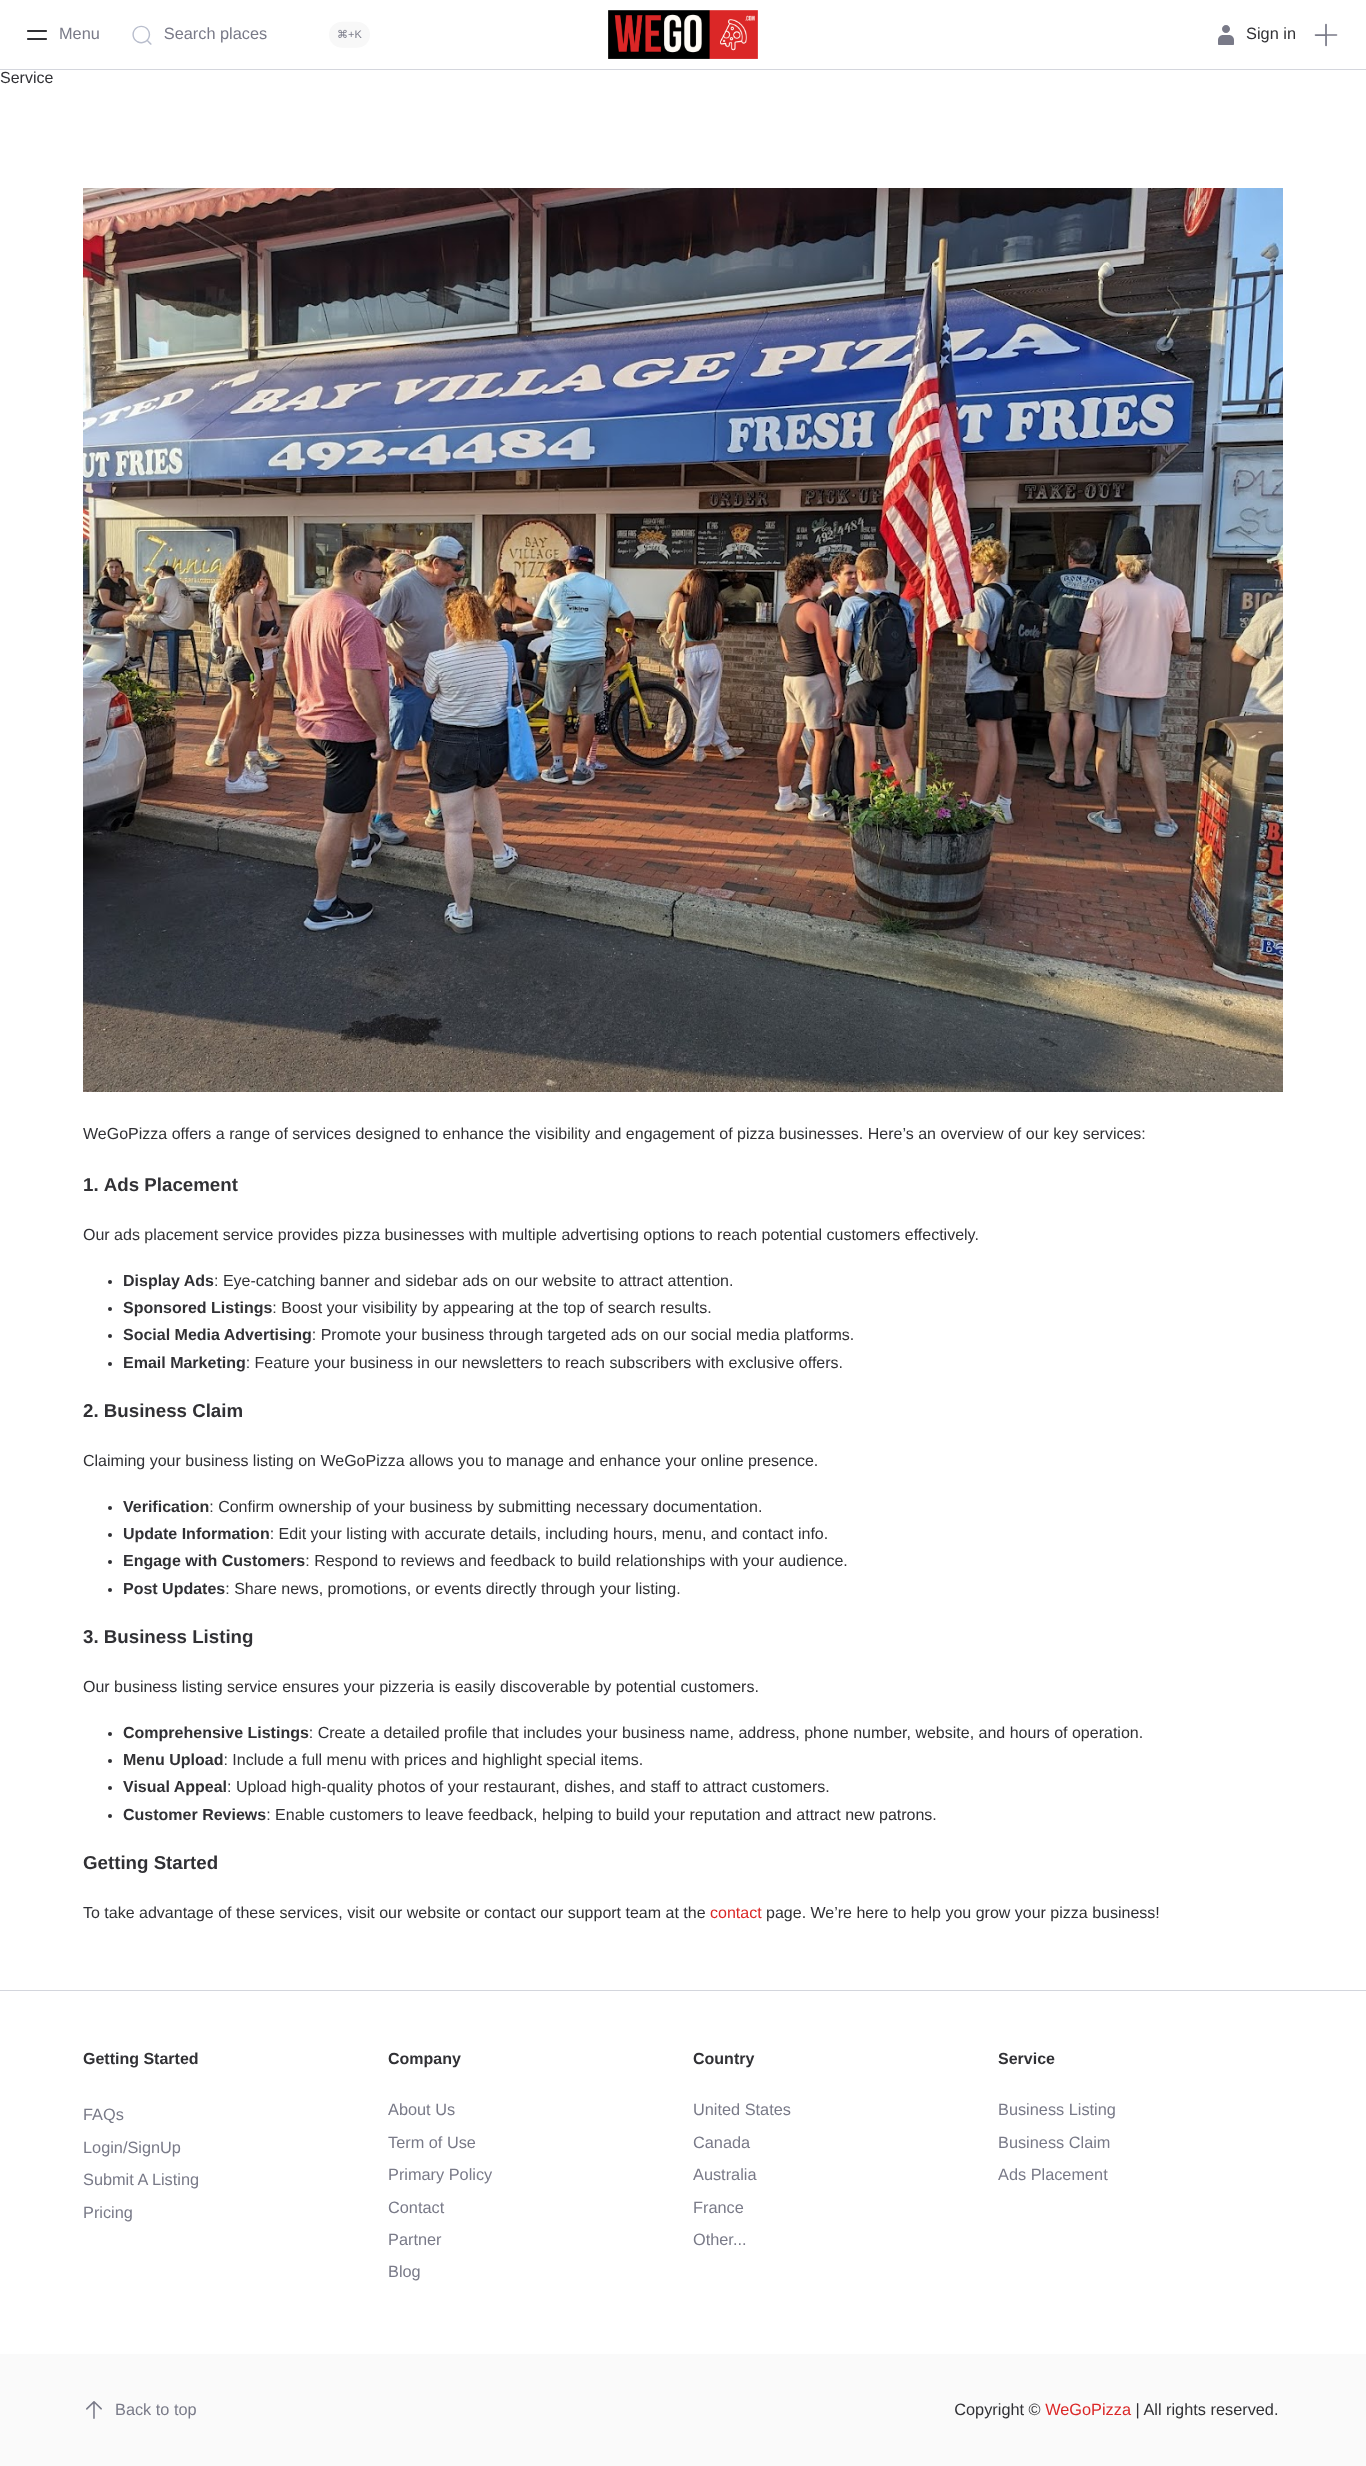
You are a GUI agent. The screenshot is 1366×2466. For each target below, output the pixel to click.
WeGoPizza (1088, 2410)
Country (723, 2059)
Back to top (156, 2410)
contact (736, 1913)
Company (424, 2059)
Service (1026, 2059)
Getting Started (141, 2059)
